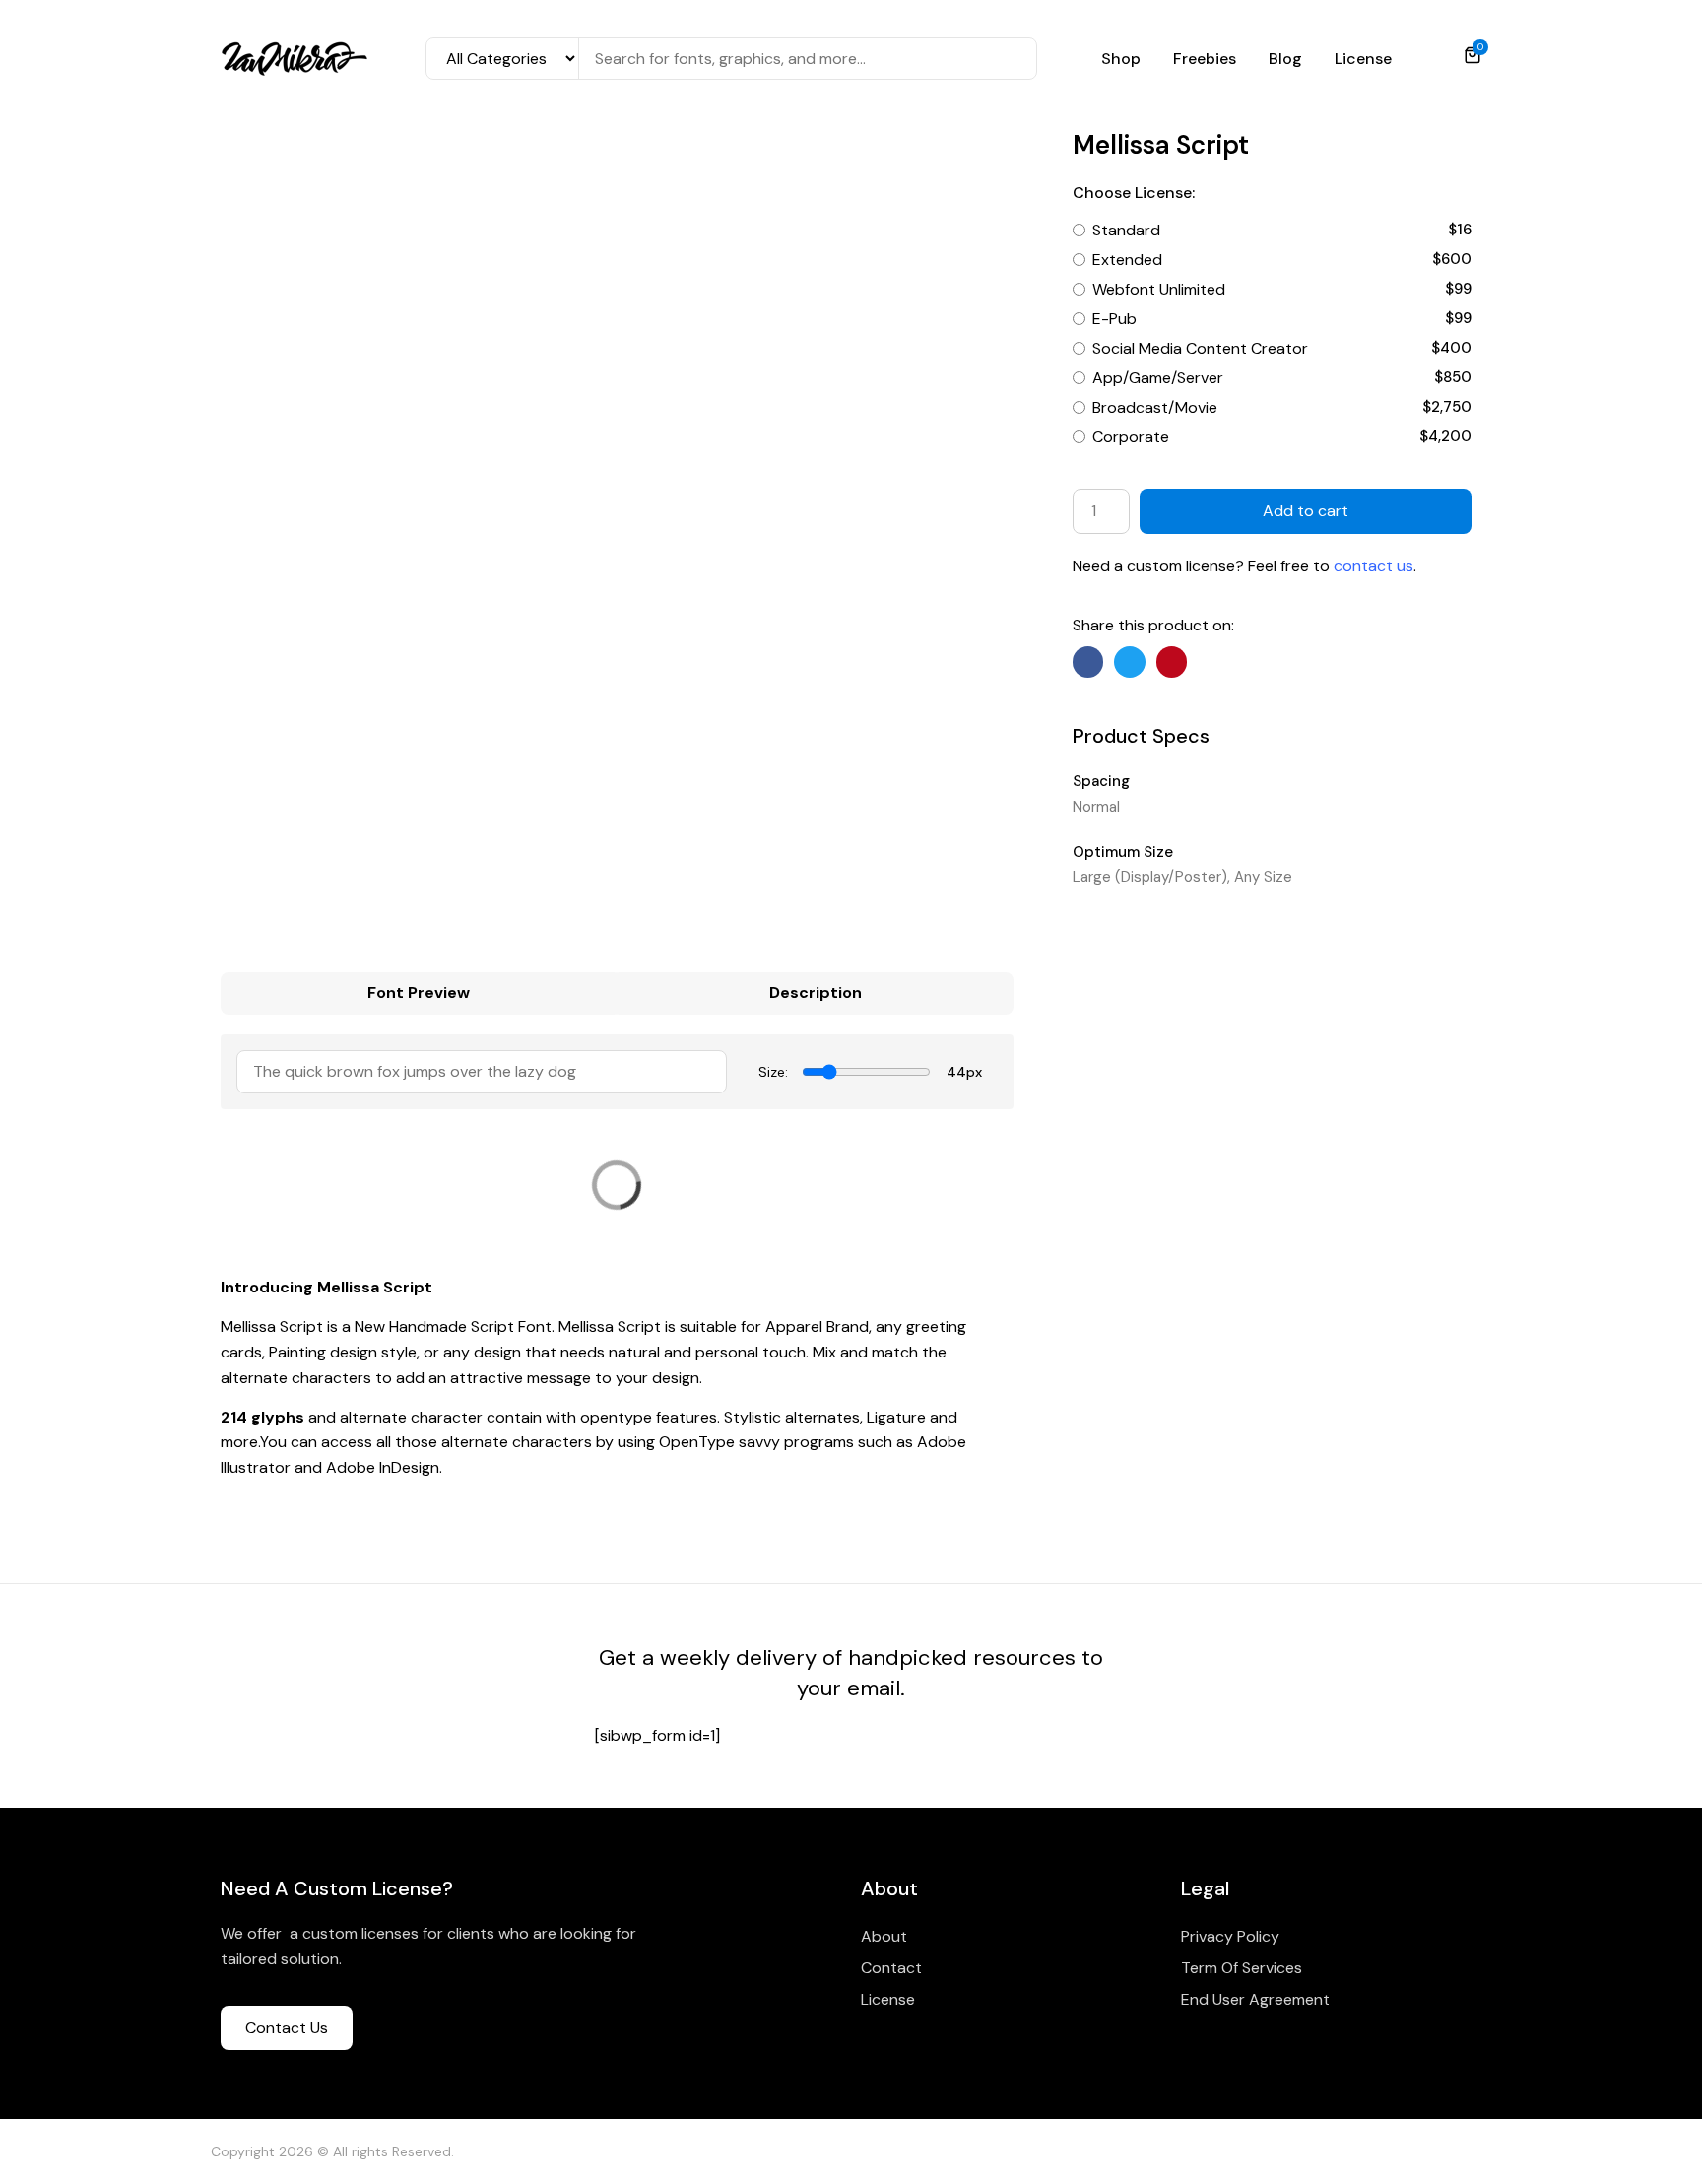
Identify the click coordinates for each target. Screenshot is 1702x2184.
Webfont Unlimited (1159, 289)
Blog (1285, 59)
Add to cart (1306, 511)
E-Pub (1114, 319)
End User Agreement (1255, 1999)
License (1363, 59)
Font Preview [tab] (419, 993)
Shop (1121, 59)
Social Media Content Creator (1200, 348)
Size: (773, 1072)
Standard (1126, 230)
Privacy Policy (1230, 1936)
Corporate (1131, 437)
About (884, 1936)
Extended (1127, 260)
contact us (1374, 566)
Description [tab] (816, 993)
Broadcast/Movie (1155, 407)
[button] (1088, 662)
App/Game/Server (1158, 378)
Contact (891, 1968)
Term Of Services (1242, 1968)
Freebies (1205, 59)
